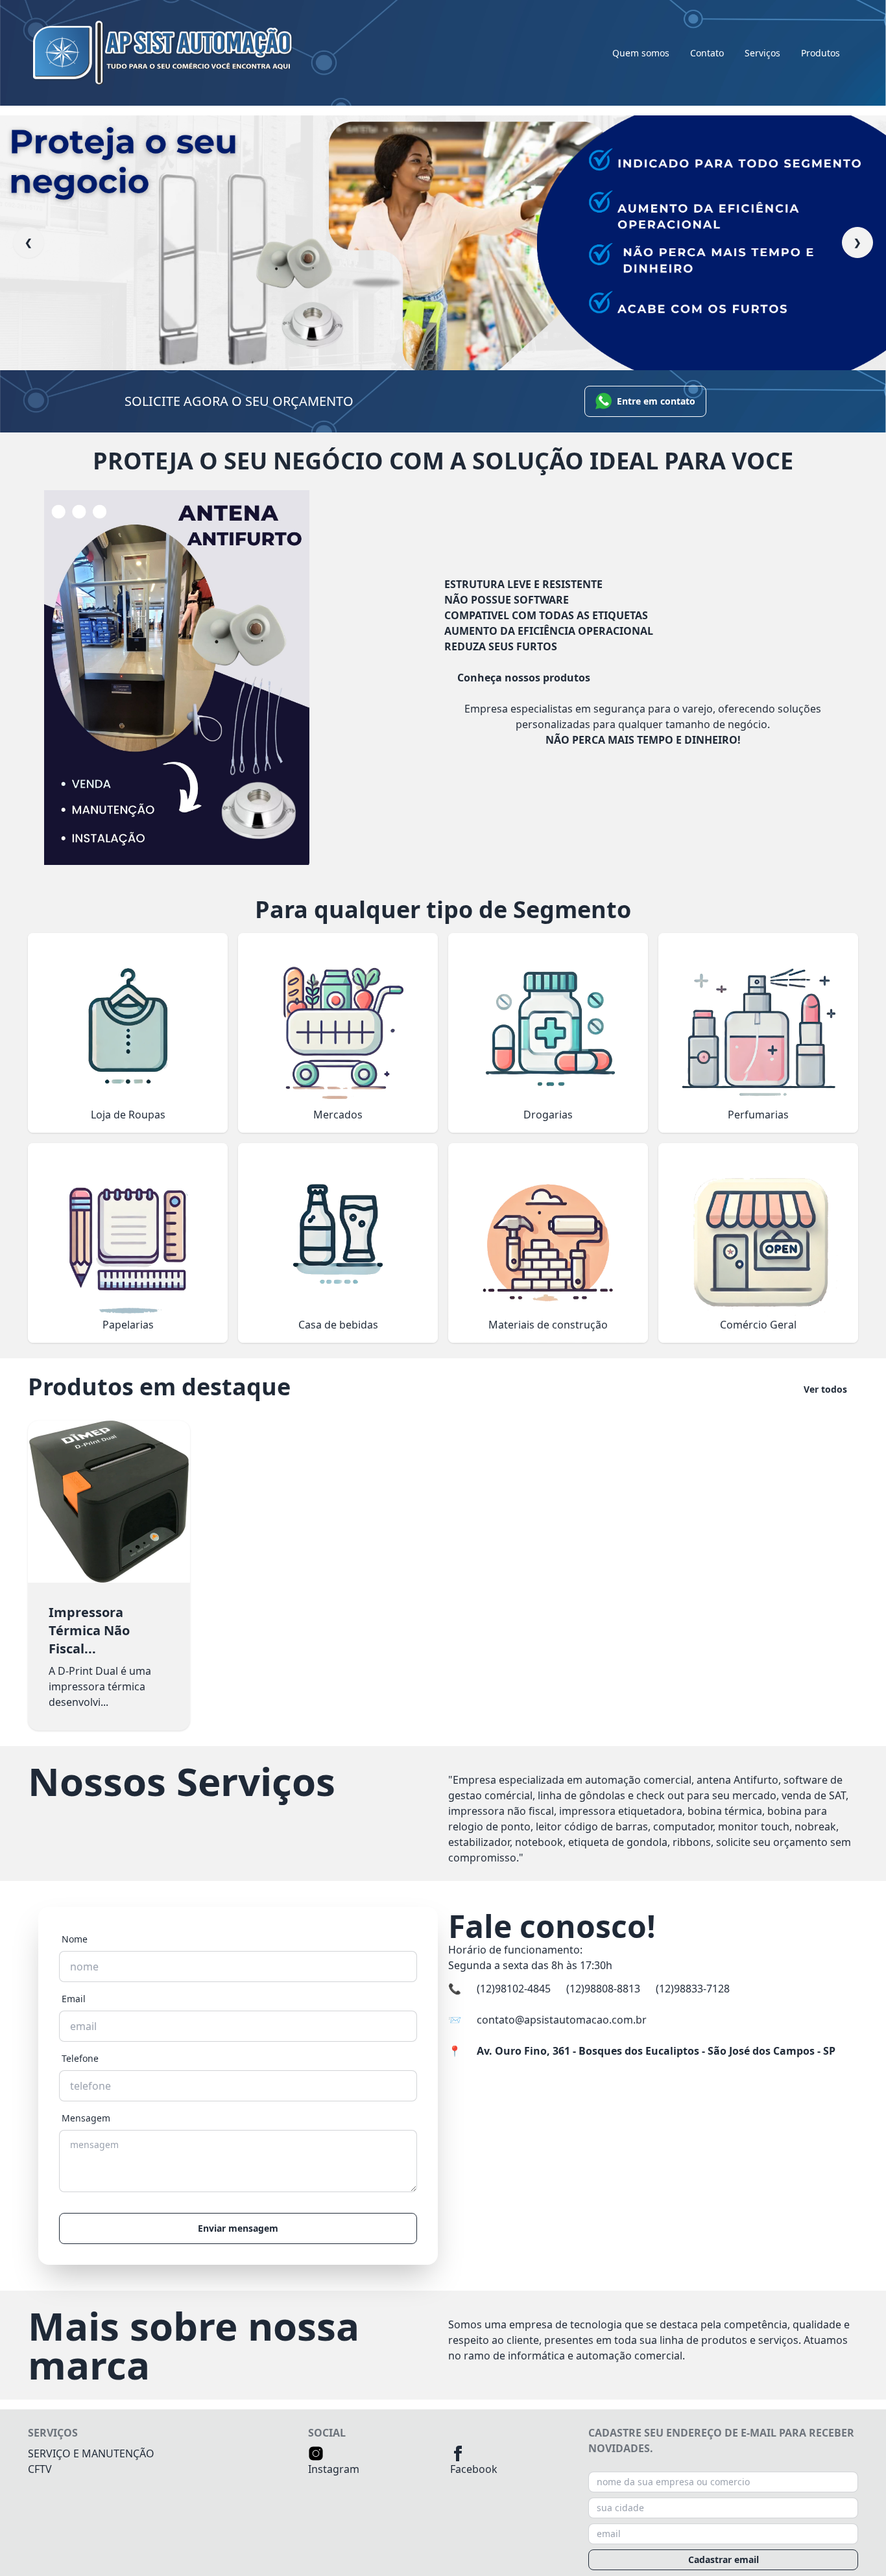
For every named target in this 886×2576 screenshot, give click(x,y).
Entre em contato (656, 401)
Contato (707, 53)
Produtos (820, 53)
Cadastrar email (724, 2559)
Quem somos (641, 53)
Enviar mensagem (238, 2228)
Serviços (762, 53)
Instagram (334, 2469)
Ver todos (825, 1389)
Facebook (474, 2469)
